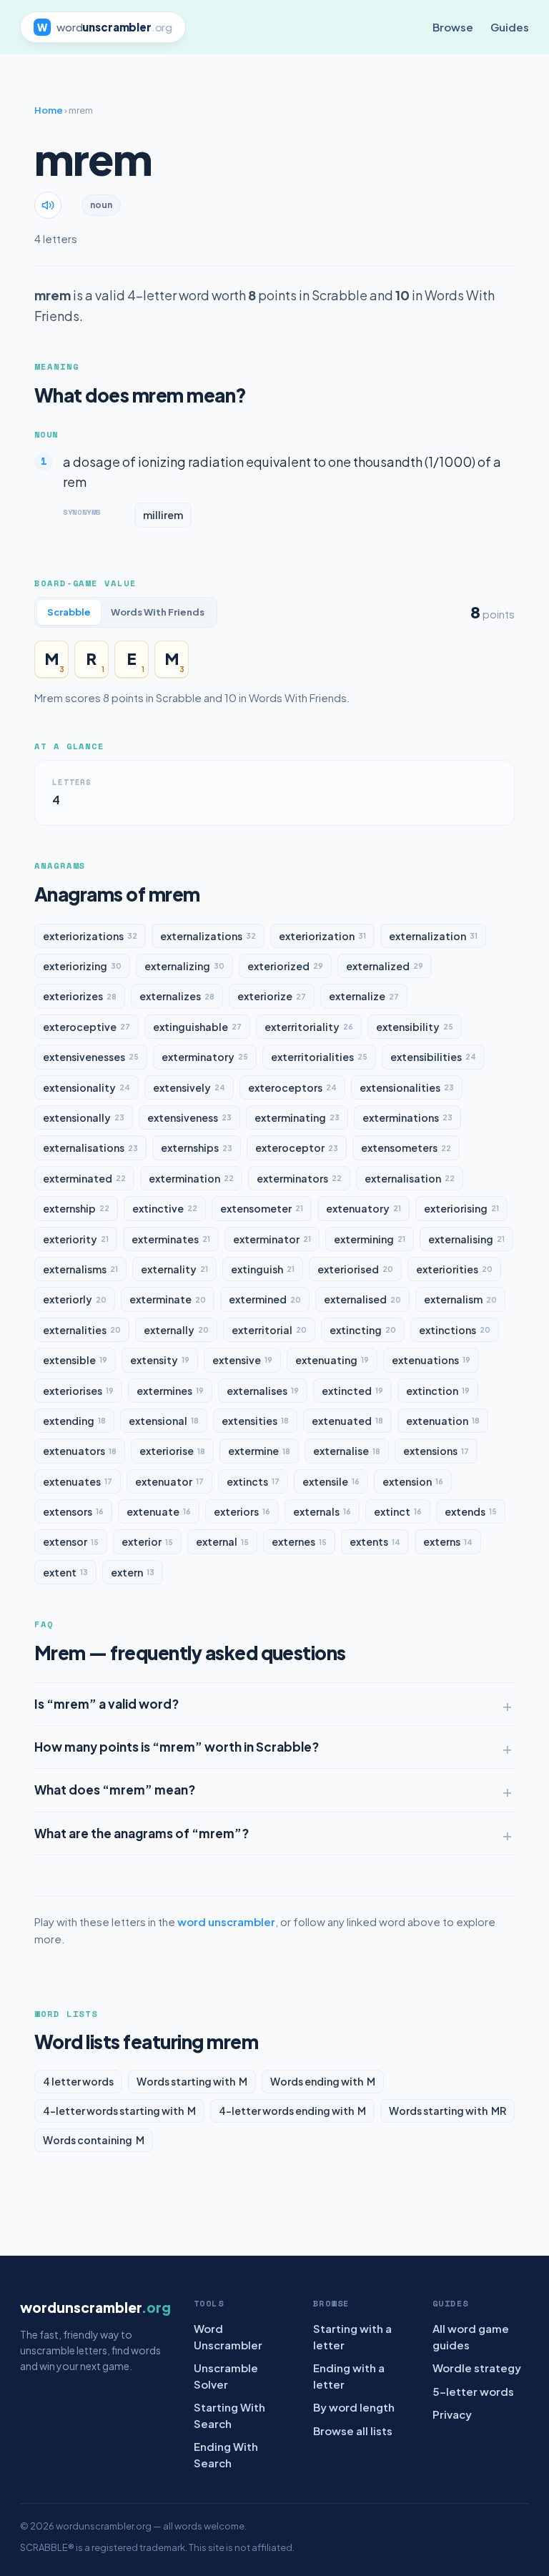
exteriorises (78, 1391)
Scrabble (69, 612)
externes (299, 1541)
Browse (453, 27)
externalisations (90, 1148)
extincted (352, 1391)
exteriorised (355, 1269)
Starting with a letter (352, 2336)
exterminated (84, 1178)
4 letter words (78, 2081)
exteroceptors (292, 1087)
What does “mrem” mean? (115, 1790)
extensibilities (433, 1057)
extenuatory (363, 1208)
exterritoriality (309, 1027)
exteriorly (75, 1299)
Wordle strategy (477, 2368)
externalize (364, 996)
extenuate (159, 1511)
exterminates (171, 1239)
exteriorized (285, 966)
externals (322, 1511)
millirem (163, 515)
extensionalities (407, 1087)
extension (413, 1481)
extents (375, 1541)
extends (471, 1511)
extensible (75, 1360)
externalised (362, 1299)
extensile (331, 1481)
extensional (164, 1421)
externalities (82, 1330)
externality (174, 1269)
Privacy (452, 2414)
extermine (259, 1451)
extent (65, 1572)
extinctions (455, 1330)
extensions (436, 1451)
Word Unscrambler (228, 2336)
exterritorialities (319, 1057)
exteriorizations (90, 936)
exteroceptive (86, 1027)
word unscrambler (226, 1921)
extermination (191, 1178)
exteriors (242, 1511)
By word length (354, 2407)
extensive (242, 1360)
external (222, 1541)
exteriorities (454, 1269)
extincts (253, 1481)
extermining (370, 1239)
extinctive (165, 1208)
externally (176, 1330)
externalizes (177, 996)
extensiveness (189, 1117)
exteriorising (461, 1208)
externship (76, 1208)
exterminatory (205, 1057)
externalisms (80, 1269)
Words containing (94, 2140)
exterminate (168, 1299)
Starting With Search (229, 2415)
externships (197, 1148)
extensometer (262, 1208)
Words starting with (192, 2081)
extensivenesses (91, 1057)
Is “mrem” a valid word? (107, 1704)
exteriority (76, 1239)
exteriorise (172, 1451)
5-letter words (473, 2391)
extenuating (332, 1360)
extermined (265, 1299)
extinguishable (197, 1027)
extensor (71, 1541)
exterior (147, 1541)
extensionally (84, 1117)
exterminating (297, 1117)
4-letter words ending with (292, 2111)
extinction (438, 1391)
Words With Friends (158, 612)
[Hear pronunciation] (48, 205)
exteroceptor (297, 1148)
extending (74, 1421)
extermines (170, 1391)
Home (49, 110)
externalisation (410, 1178)
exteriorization (322, 936)
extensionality (86, 1087)
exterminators (299, 1178)
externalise (347, 1451)
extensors (73, 1511)
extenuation (443, 1421)
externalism (460, 1299)
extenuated (347, 1421)
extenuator (169, 1481)
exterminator (272, 1239)
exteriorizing (82, 966)
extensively (189, 1087)
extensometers (406, 1148)
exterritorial (269, 1330)
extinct (398, 1511)
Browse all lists (353, 2431)
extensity (160, 1360)
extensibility (415, 1027)
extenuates (78, 1481)
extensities (255, 1421)
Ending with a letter (349, 2376)
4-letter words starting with (119, 2111)
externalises (263, 1391)
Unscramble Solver (226, 2376)
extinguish (263, 1269)
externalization (433, 936)
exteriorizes (80, 996)
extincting (363, 1330)
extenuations (431, 1360)
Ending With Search (226, 2454)
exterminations (407, 1117)
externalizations (208, 936)
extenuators (80, 1451)
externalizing (184, 966)
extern (133, 1572)
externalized (385, 966)
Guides (510, 27)
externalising (466, 1239)
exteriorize (272, 996)
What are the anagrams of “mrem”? (142, 1833)
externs (448, 1541)
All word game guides (471, 2336)
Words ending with (323, 2081)
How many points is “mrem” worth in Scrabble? (177, 1747)
